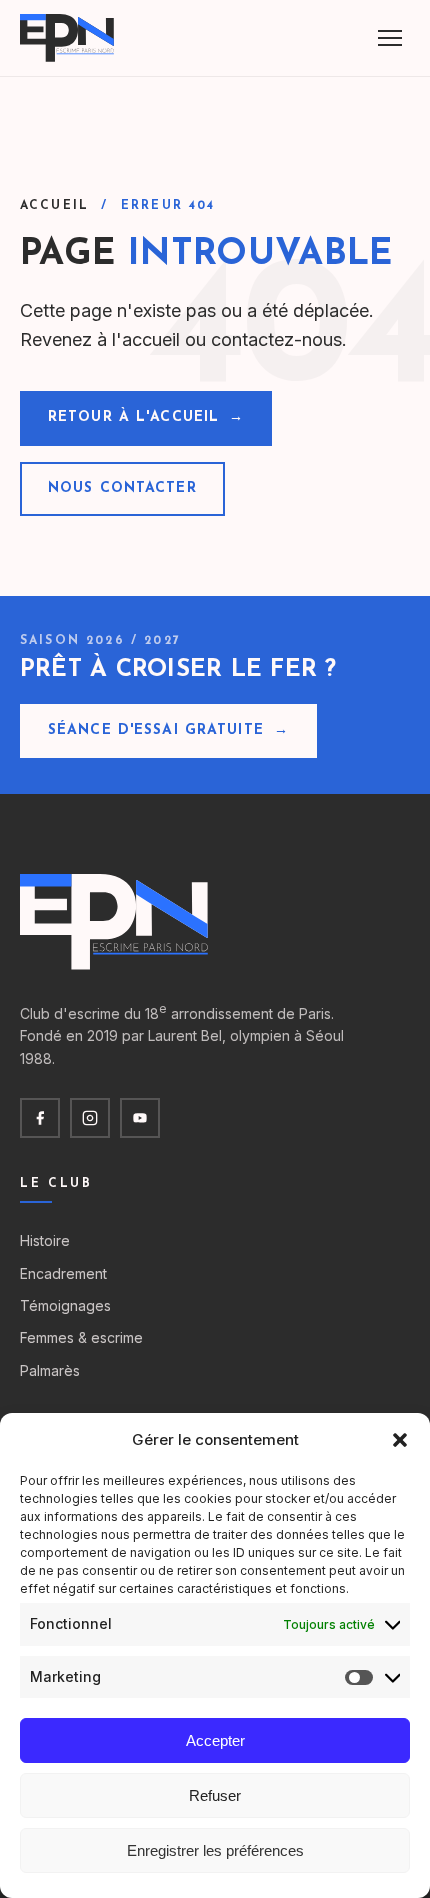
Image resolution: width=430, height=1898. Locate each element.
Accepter (215, 1740)
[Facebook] (40, 1118)
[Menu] (390, 38)
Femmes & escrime (81, 1337)
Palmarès (50, 1370)
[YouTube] (140, 1118)
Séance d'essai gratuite (168, 730)
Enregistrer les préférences (215, 1850)
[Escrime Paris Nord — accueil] (68, 38)
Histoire (45, 1240)
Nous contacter (122, 488)
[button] (400, 1440)
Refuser (215, 1795)
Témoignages (65, 1305)
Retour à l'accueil (146, 417)
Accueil (54, 206)
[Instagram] (90, 1118)
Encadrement (63, 1273)
